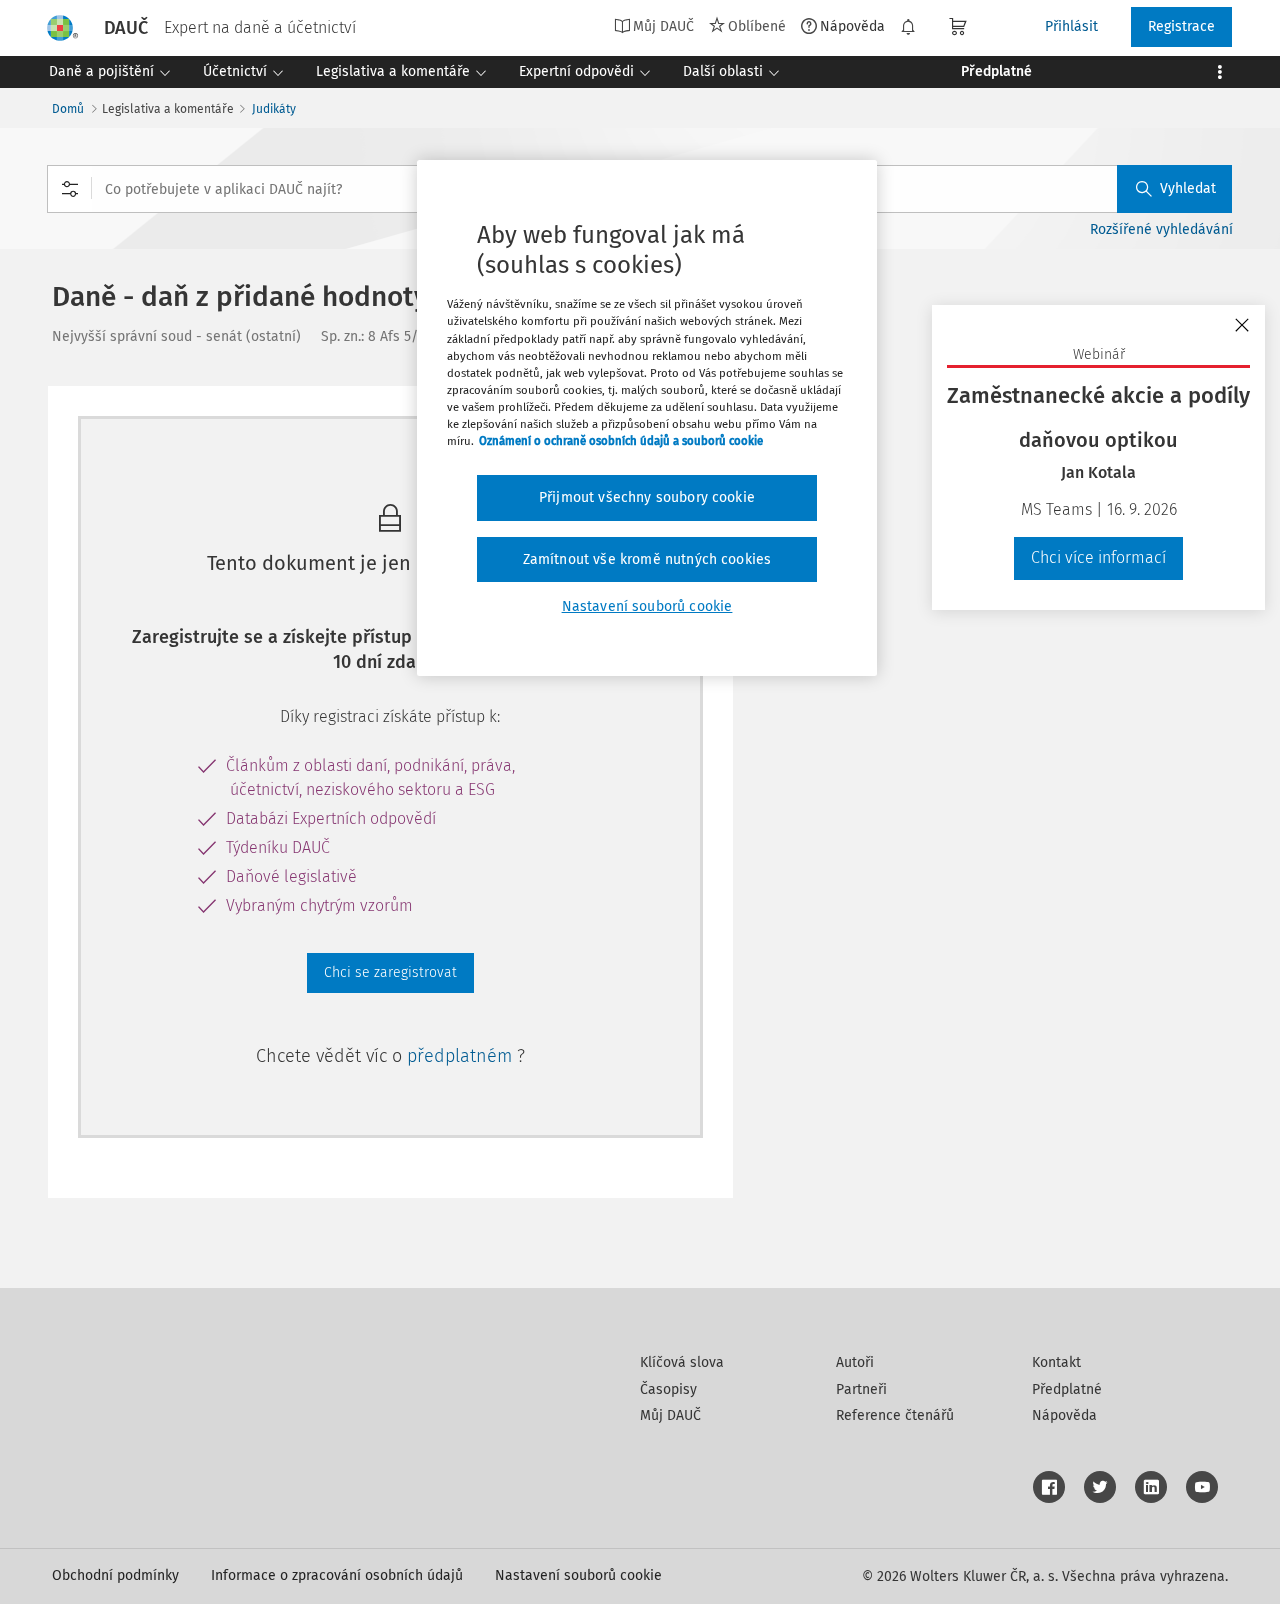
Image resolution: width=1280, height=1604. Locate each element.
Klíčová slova (682, 1362)
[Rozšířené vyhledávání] (70, 189)
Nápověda (852, 26)
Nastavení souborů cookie (578, 1575)
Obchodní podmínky (115, 1575)
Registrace (1181, 26)
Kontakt (1056, 1362)
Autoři (855, 1362)
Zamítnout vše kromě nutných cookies (647, 559)
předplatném (462, 1056)
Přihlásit (1071, 26)
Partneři (861, 1389)
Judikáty (274, 109)
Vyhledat (1188, 188)
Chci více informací (1098, 557)
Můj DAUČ (670, 1415)
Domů (68, 109)
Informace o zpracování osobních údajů (337, 1575)
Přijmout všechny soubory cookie (647, 497)
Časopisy (668, 1389)
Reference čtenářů (895, 1415)
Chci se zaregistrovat (390, 972)
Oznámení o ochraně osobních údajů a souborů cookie (621, 441)
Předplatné (1067, 1389)
